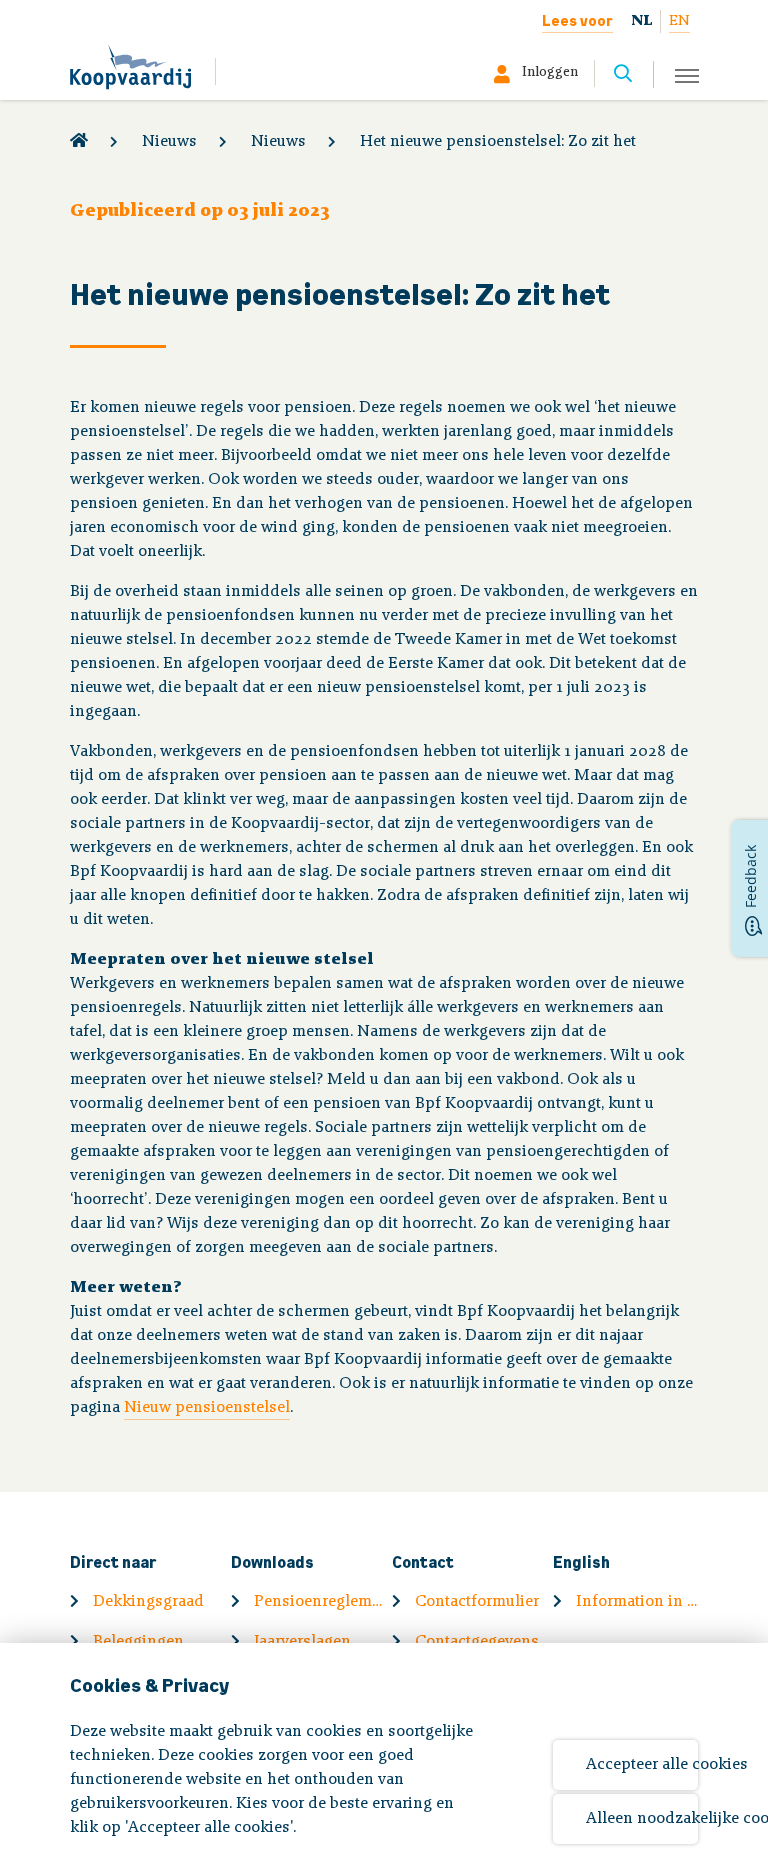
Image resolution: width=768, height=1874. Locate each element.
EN (679, 21)
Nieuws (169, 142)
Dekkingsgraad (148, 1602)
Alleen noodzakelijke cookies (642, 1819)
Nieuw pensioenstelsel (207, 1408)
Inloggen (550, 73)
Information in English (641, 1602)
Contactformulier (477, 1602)
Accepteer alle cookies (642, 1765)
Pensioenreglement (319, 1602)
